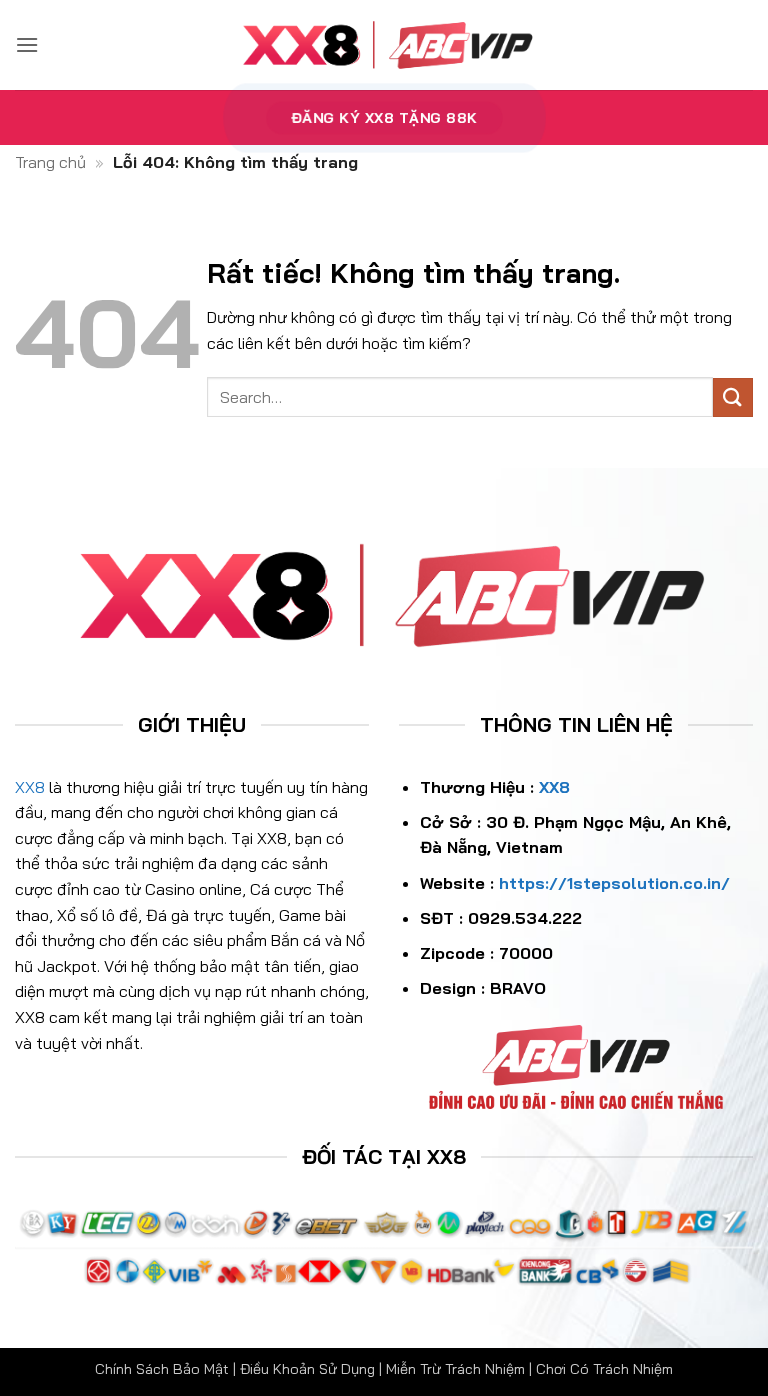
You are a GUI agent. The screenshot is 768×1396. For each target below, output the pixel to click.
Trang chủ (50, 162)
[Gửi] (733, 397)
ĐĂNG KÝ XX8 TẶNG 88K (384, 117)
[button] (27, 44)
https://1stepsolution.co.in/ (614, 883)
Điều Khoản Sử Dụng (307, 1369)
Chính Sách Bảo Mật (162, 1369)
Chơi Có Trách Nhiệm (604, 1369)
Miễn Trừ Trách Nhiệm (455, 1369)
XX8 (30, 787)
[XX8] (384, 45)
